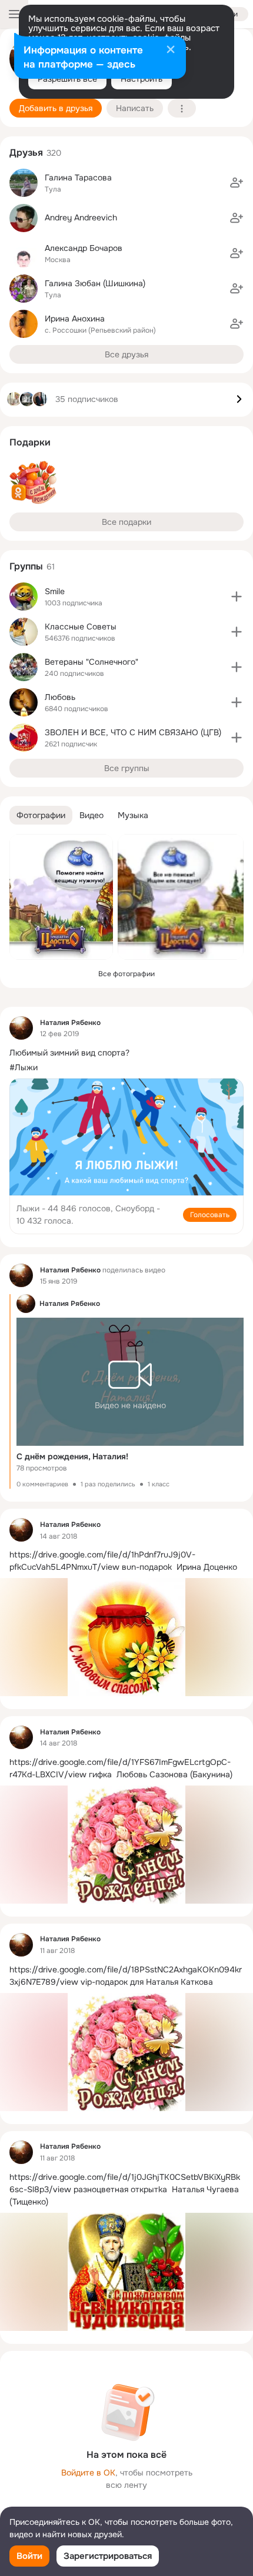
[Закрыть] (171, 51)
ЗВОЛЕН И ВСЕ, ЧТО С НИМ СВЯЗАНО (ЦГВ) (133, 732)
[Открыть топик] (126, 1053)
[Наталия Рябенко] (21, 1028)
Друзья (26, 153)
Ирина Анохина (75, 319)
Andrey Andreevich (81, 217)
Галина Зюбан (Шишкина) (95, 283)
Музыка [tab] (133, 815)
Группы (26, 566)
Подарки (30, 442)
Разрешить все (67, 79)
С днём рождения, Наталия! (72, 1456)
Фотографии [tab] (41, 815)
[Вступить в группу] (237, 597)
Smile (55, 591)
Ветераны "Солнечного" (91, 662)
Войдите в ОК (88, 2473)
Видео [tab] (91, 815)
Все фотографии (126, 974)
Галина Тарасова (78, 177)
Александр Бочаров (84, 248)
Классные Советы (81, 627)
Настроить (142, 79)
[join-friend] (237, 183)
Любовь (60, 697)
